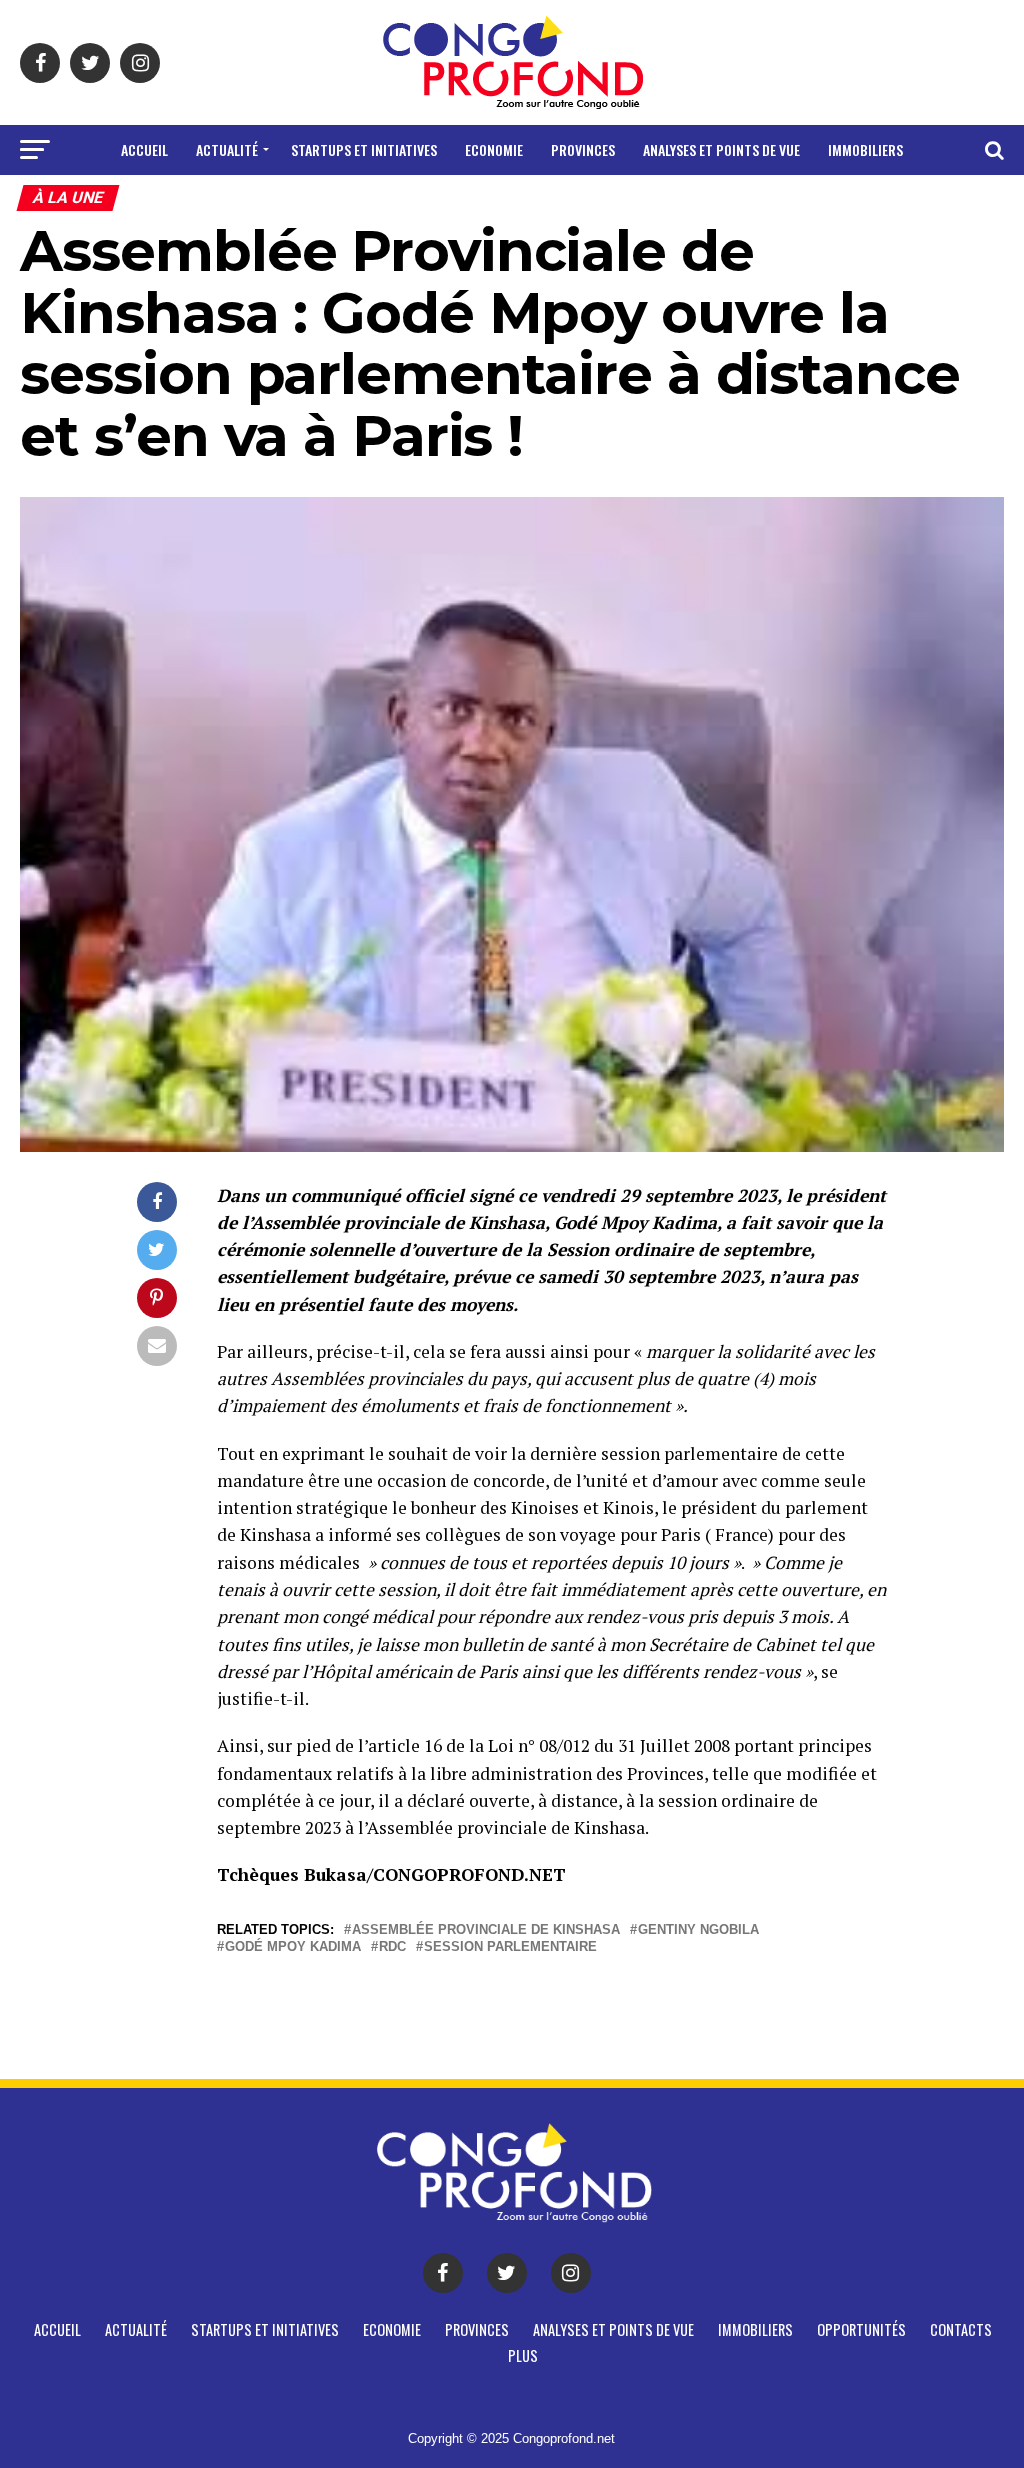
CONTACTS (541, 202)
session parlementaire (510, 1947)
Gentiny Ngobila (698, 1930)
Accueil (144, 149)
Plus (614, 202)
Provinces (583, 149)
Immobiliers (865, 149)
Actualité (227, 149)
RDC (392, 1947)
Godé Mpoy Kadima (293, 1947)
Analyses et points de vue (721, 149)
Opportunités (433, 202)
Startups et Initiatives (364, 149)
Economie (494, 149)
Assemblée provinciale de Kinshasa (486, 1930)
